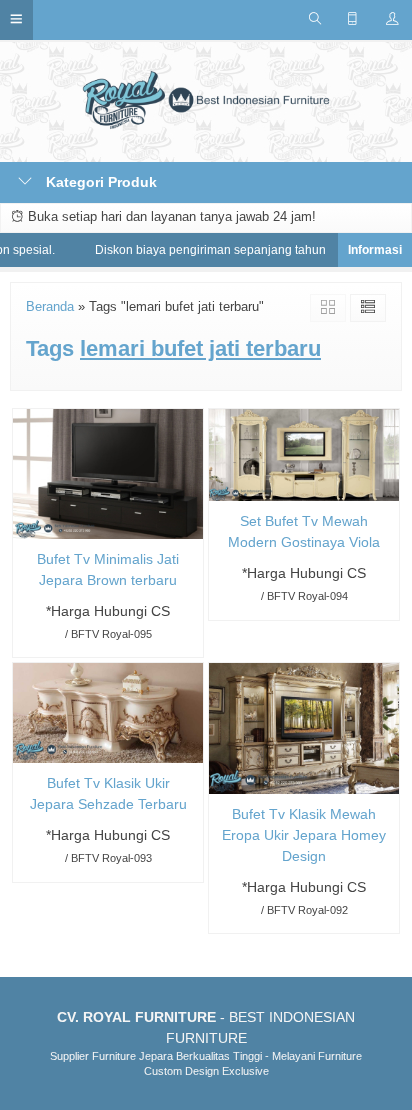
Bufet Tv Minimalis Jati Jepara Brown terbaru (108, 569)
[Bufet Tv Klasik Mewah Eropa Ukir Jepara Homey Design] (304, 727)
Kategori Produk (99, 182)
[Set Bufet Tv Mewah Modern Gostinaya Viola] (304, 454)
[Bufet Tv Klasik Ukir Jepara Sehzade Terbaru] (108, 712)
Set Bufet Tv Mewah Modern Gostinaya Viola (304, 531)
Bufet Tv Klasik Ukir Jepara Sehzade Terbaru (108, 793)
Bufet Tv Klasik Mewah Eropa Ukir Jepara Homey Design (304, 835)
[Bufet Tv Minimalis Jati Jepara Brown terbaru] (108, 473)
